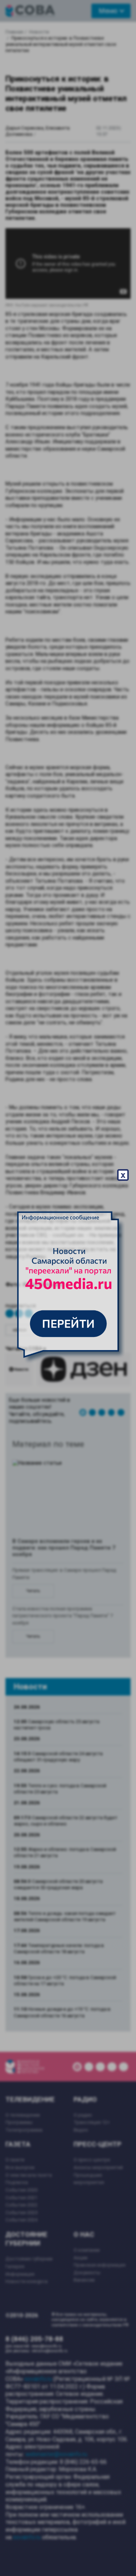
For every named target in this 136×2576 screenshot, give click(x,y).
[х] (68, 1288)
